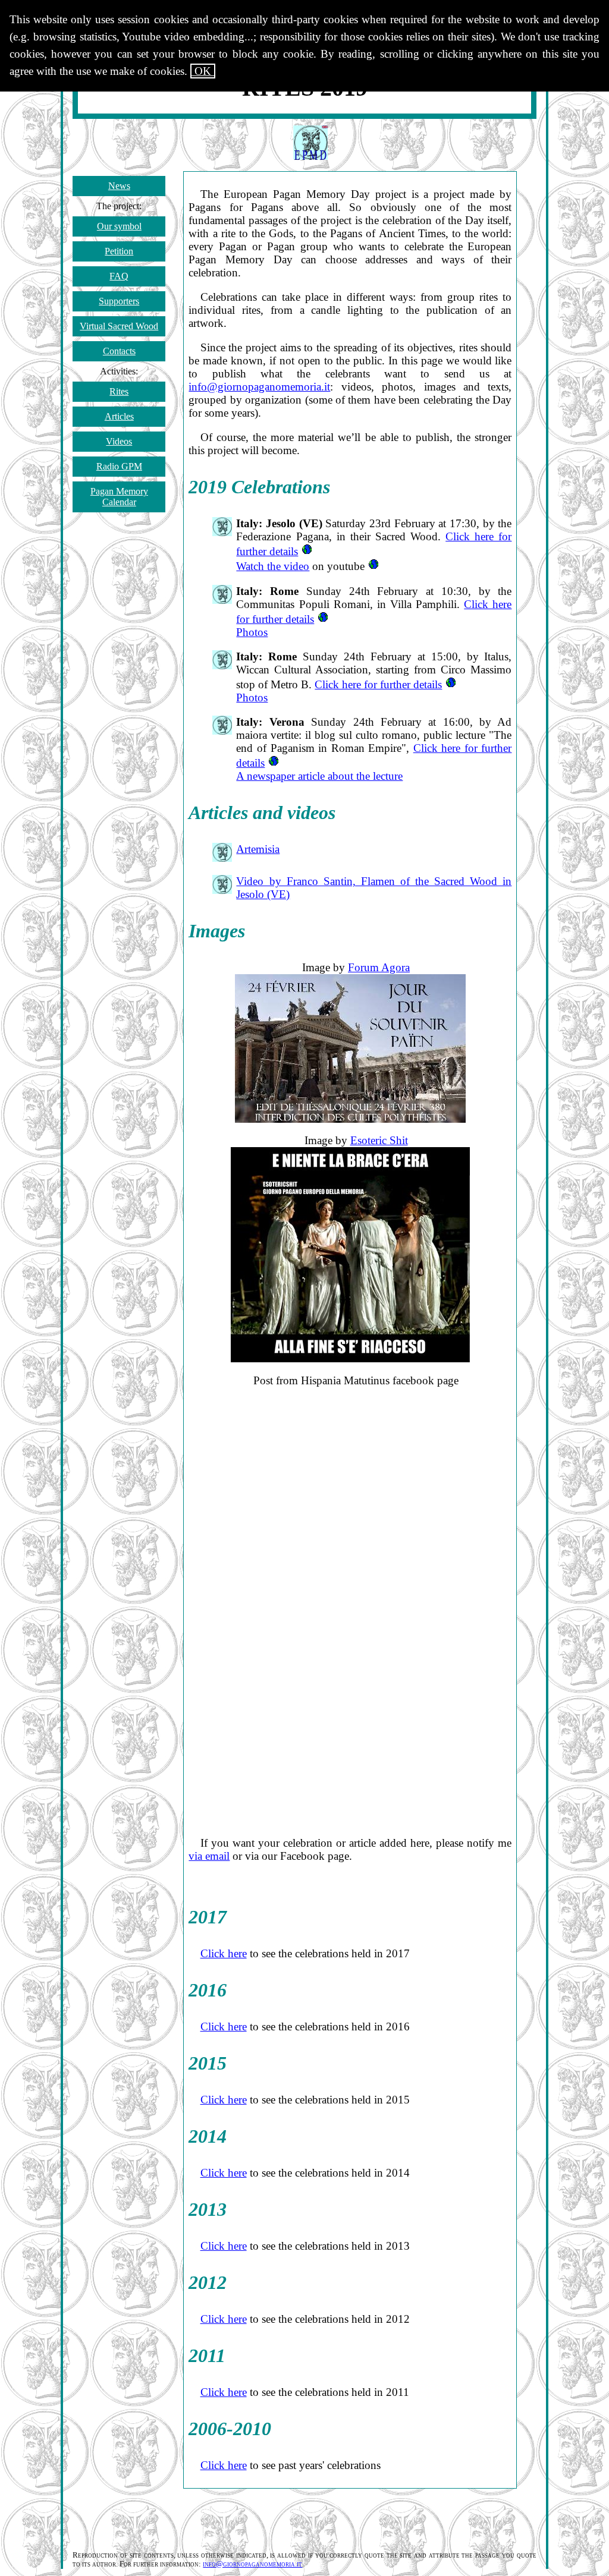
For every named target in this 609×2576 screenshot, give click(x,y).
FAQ (119, 276)
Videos (119, 441)
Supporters (119, 301)
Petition (119, 251)
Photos (252, 632)
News (119, 186)
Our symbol (119, 226)
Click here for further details (378, 684)
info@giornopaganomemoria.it (259, 387)
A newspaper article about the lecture (319, 776)
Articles (119, 416)
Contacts (119, 351)
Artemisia (258, 849)
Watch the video (273, 566)
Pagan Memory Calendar (119, 497)
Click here (224, 1953)
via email (209, 1856)
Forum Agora (379, 967)
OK (203, 71)
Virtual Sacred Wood (119, 326)
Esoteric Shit (379, 1140)
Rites (119, 391)
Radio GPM (119, 466)
